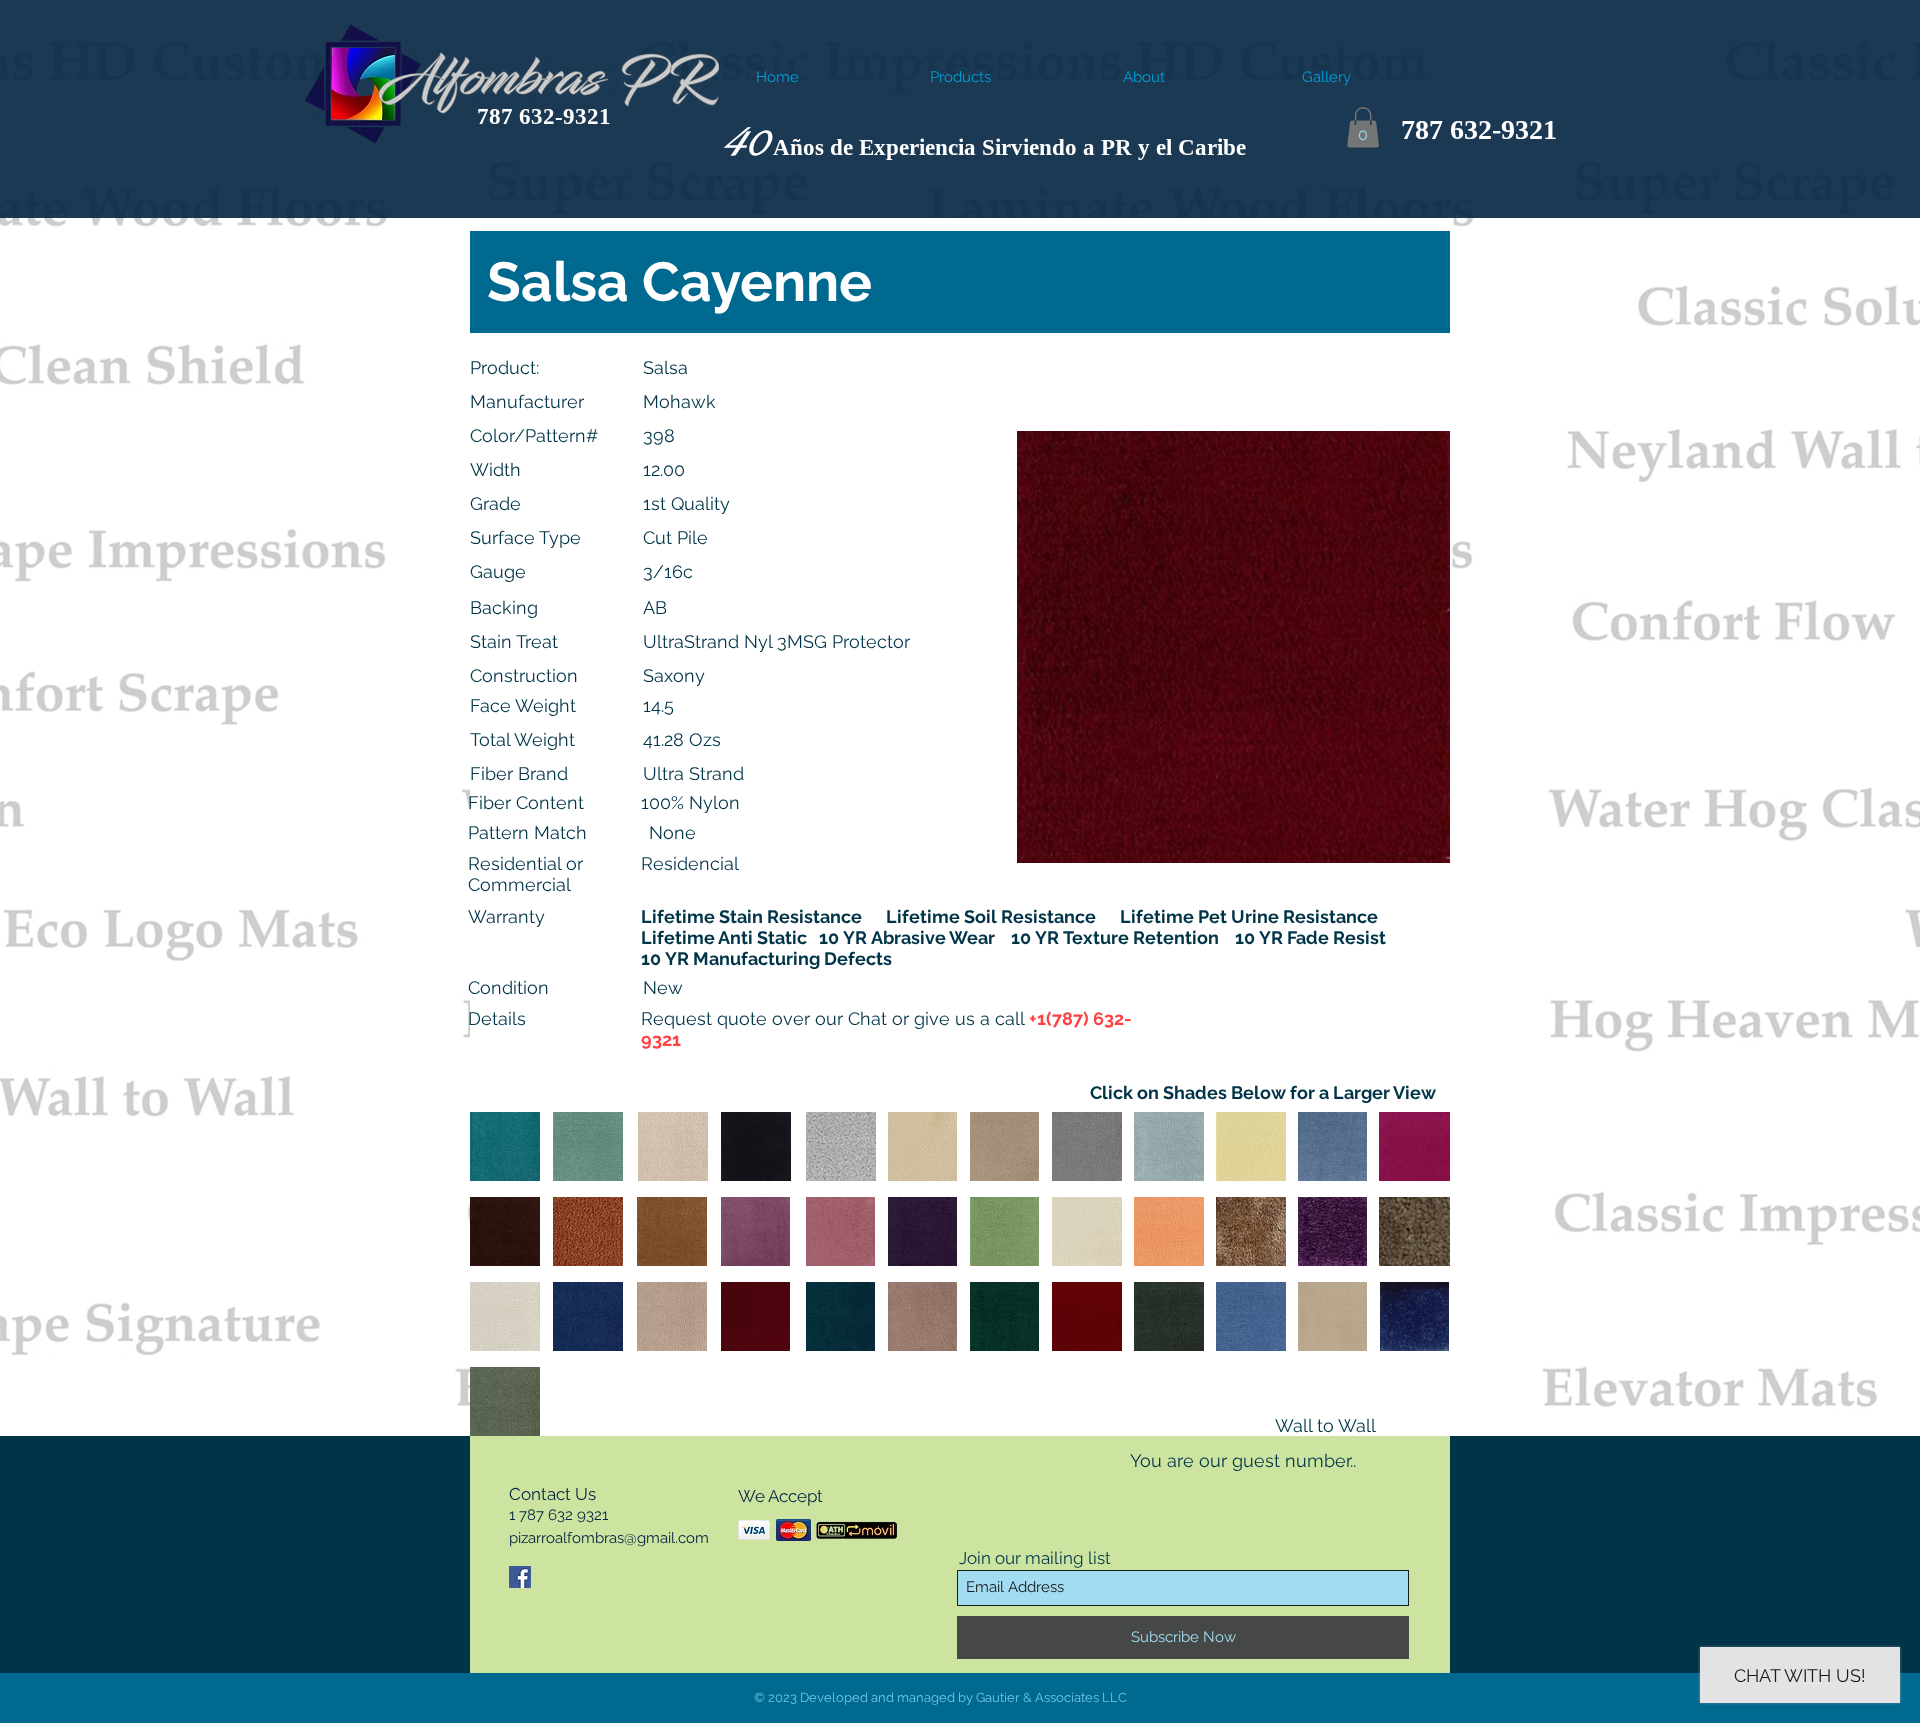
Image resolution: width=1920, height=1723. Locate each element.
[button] (1363, 127)
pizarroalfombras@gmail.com (609, 1538)
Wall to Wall (1325, 1425)
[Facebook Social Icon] (520, 1577)
